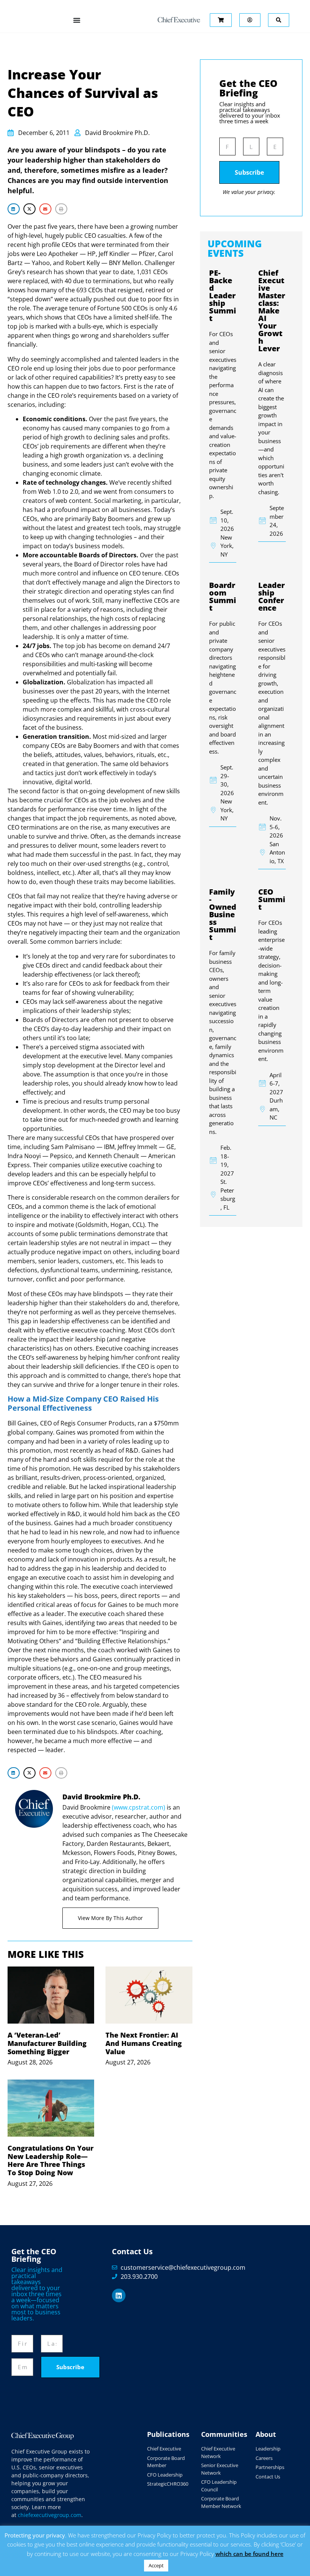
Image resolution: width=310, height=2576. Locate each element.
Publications (168, 2434)
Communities (224, 2434)
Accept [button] (156, 2565)
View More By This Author (110, 1918)
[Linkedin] (119, 2295)
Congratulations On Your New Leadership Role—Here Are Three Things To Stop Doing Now (50, 2160)
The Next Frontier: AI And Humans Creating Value (144, 2043)
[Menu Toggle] (77, 20)
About (266, 2434)
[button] (14, 209)
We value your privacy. (249, 192)
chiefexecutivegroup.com (50, 2515)
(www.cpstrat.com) (139, 1807)
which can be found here (250, 2554)
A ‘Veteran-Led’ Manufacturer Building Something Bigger (47, 2043)
